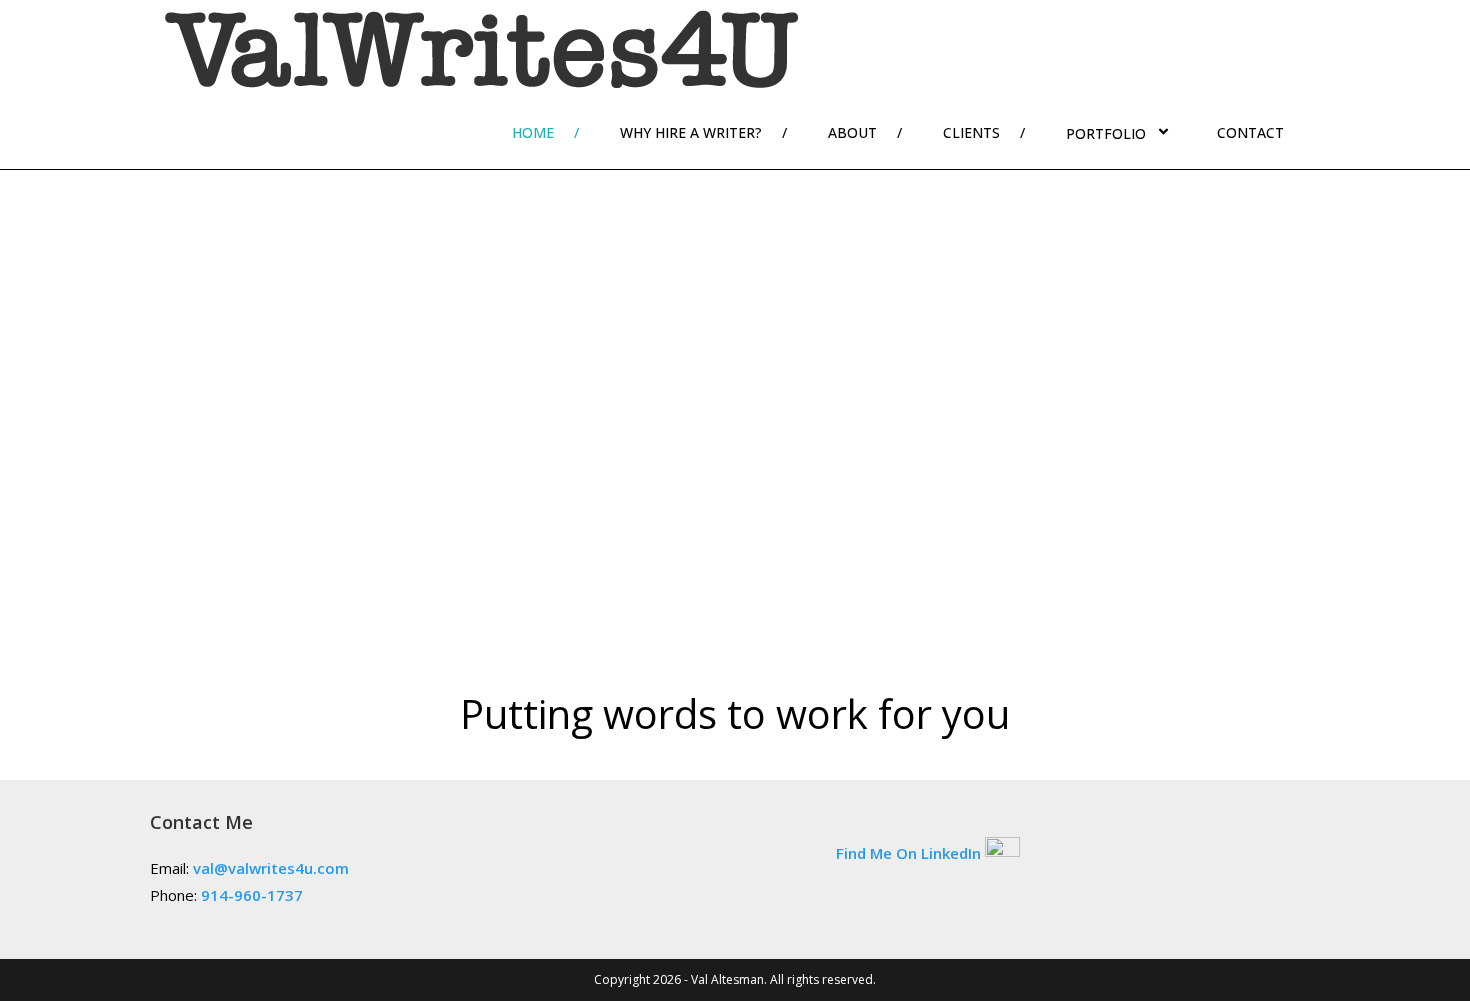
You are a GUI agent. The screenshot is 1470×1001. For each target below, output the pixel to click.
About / (865, 132)
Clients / (984, 132)
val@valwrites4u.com (271, 868)
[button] (41, 409)
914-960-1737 (252, 895)
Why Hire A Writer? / (703, 132)
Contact (1250, 132)
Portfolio (1106, 133)
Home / (545, 132)
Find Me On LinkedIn (908, 852)
